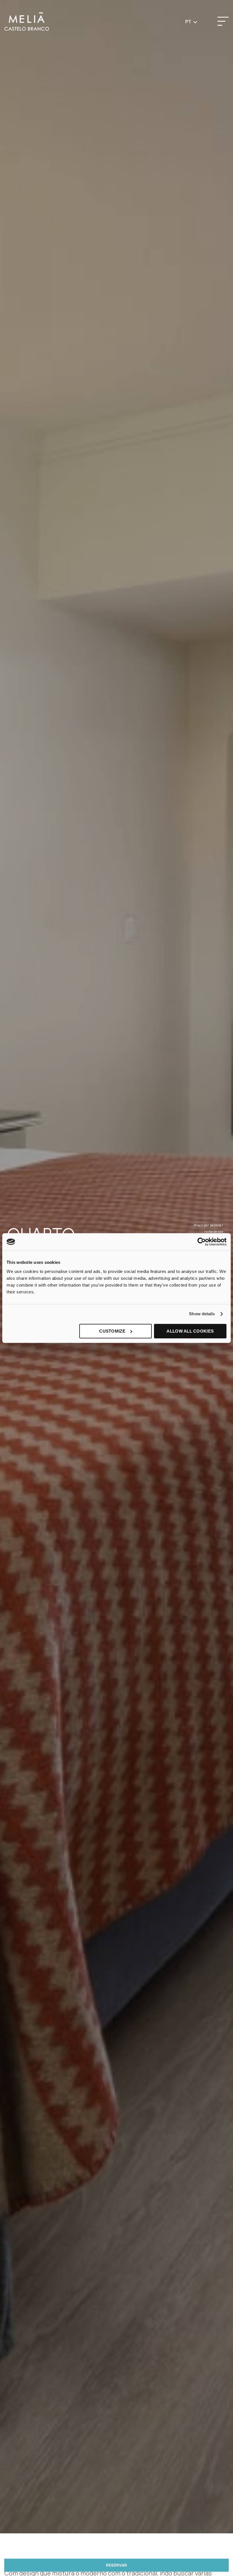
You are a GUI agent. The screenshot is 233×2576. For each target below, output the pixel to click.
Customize (112, 1331)
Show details (202, 1314)
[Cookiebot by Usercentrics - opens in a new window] (202, 1242)
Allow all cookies (190, 1331)
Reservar (116, 2565)
